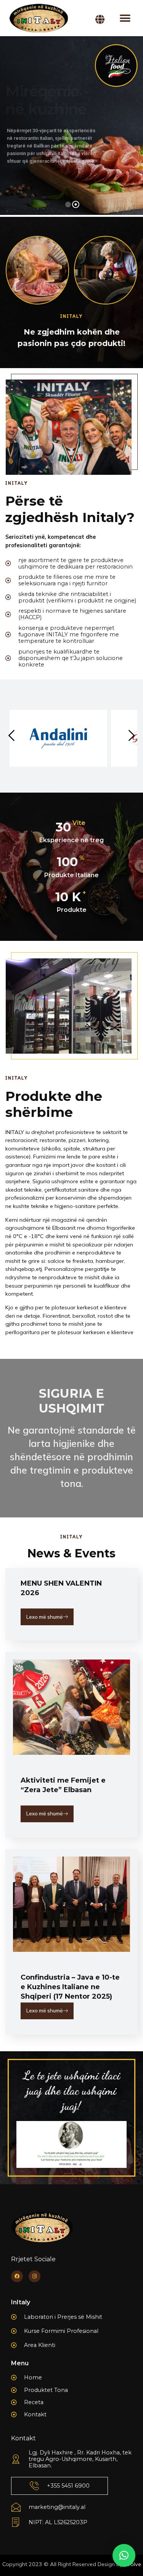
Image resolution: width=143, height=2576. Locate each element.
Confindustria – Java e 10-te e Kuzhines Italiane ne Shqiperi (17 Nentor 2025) (70, 1987)
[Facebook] (17, 2276)
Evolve (133, 2564)
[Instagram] (35, 2276)
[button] (125, 18)
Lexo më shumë (45, 1617)
